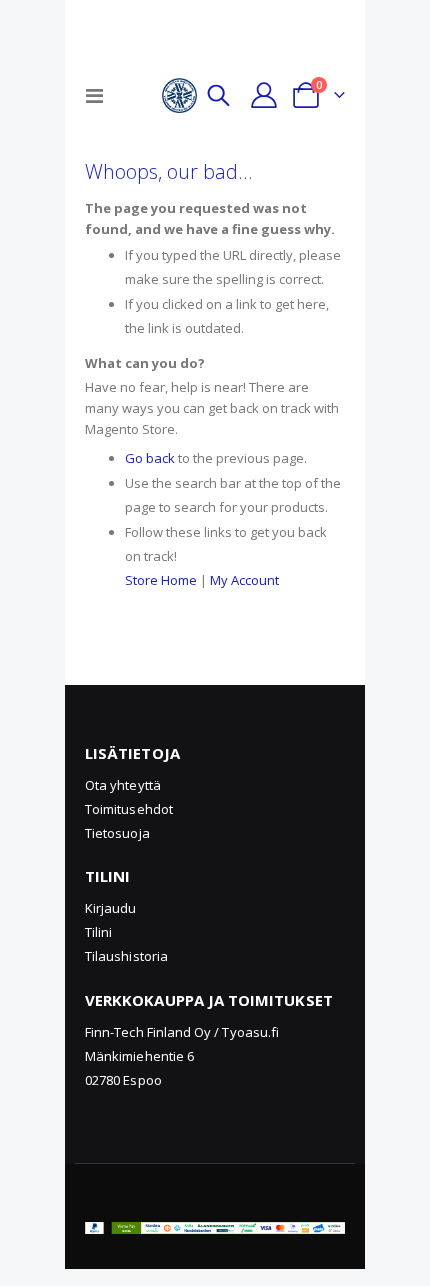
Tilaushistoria (126, 956)
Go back (150, 458)
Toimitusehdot (129, 809)
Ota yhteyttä (123, 785)
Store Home (161, 580)
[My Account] (263, 95)
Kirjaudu (111, 908)
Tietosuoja (117, 833)
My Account (244, 580)
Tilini (98, 932)
